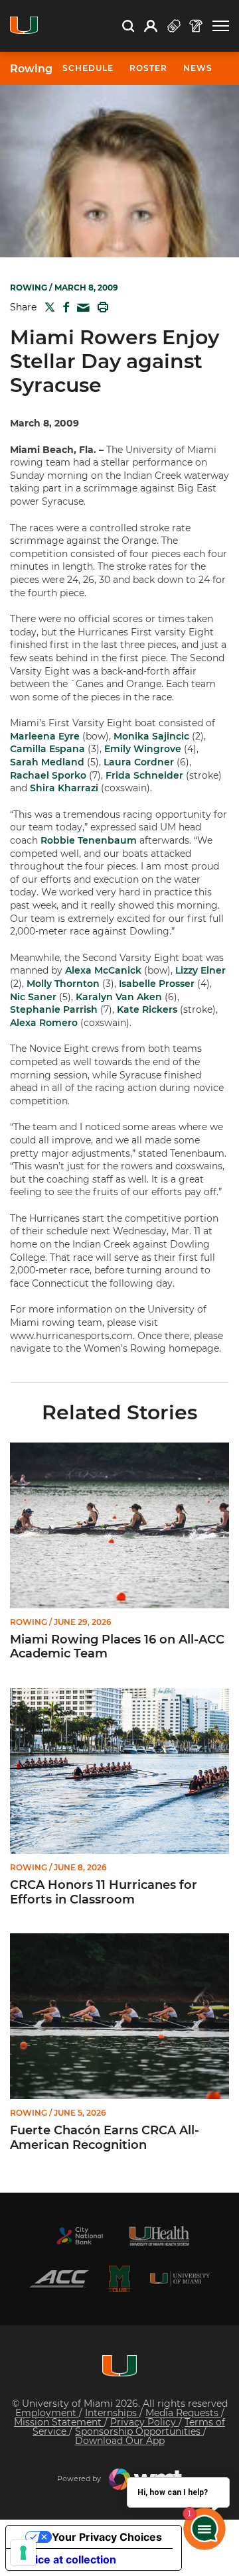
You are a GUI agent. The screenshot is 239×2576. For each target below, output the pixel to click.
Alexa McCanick (103, 970)
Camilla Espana (47, 749)
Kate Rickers (147, 1009)
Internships (112, 2413)
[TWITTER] (47, 307)
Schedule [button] (88, 68)
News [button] (198, 68)
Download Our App (120, 2441)
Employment (47, 2413)
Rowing (31, 69)
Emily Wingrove (143, 749)
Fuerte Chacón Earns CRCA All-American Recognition (105, 2138)
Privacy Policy (144, 2422)
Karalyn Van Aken (119, 997)
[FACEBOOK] (63, 307)
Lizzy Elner (200, 970)
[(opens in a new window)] (80, 2236)
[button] (221, 26)
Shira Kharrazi (64, 788)
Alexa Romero (44, 1023)
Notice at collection (66, 2559)
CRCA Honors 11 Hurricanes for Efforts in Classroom (104, 1893)
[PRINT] (100, 307)
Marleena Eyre (45, 736)
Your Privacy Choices (107, 2537)
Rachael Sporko (48, 775)
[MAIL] (81, 308)
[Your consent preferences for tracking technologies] (23, 2553)
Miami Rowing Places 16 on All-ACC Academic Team (117, 1647)
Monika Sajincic (151, 736)
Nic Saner (33, 997)
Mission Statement (59, 2422)
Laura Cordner (139, 762)
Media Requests (183, 2413)
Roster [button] (148, 68)
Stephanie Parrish (54, 1009)
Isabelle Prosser (157, 984)
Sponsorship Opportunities (139, 2431)
